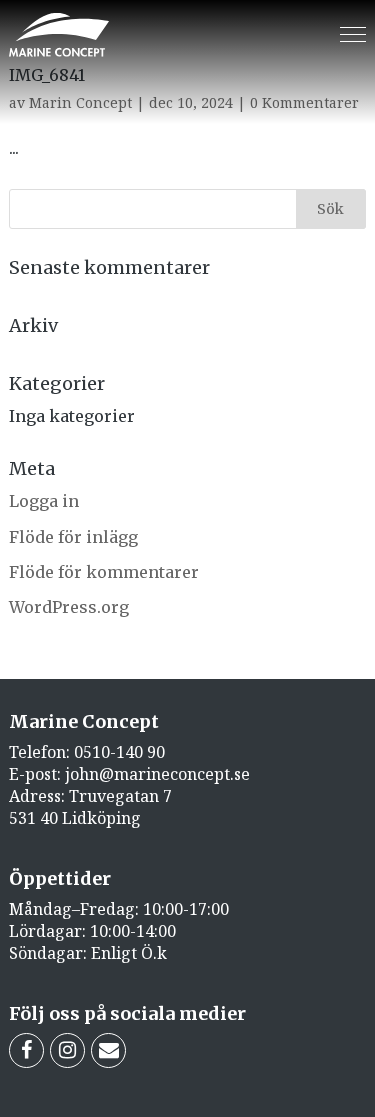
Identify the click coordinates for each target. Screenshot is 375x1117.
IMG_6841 (47, 75)
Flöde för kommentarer (104, 572)
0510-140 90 (119, 752)
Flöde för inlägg (73, 537)
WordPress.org (69, 607)
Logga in (44, 501)
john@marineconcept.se (157, 774)
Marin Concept (80, 102)
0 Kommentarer (304, 102)
